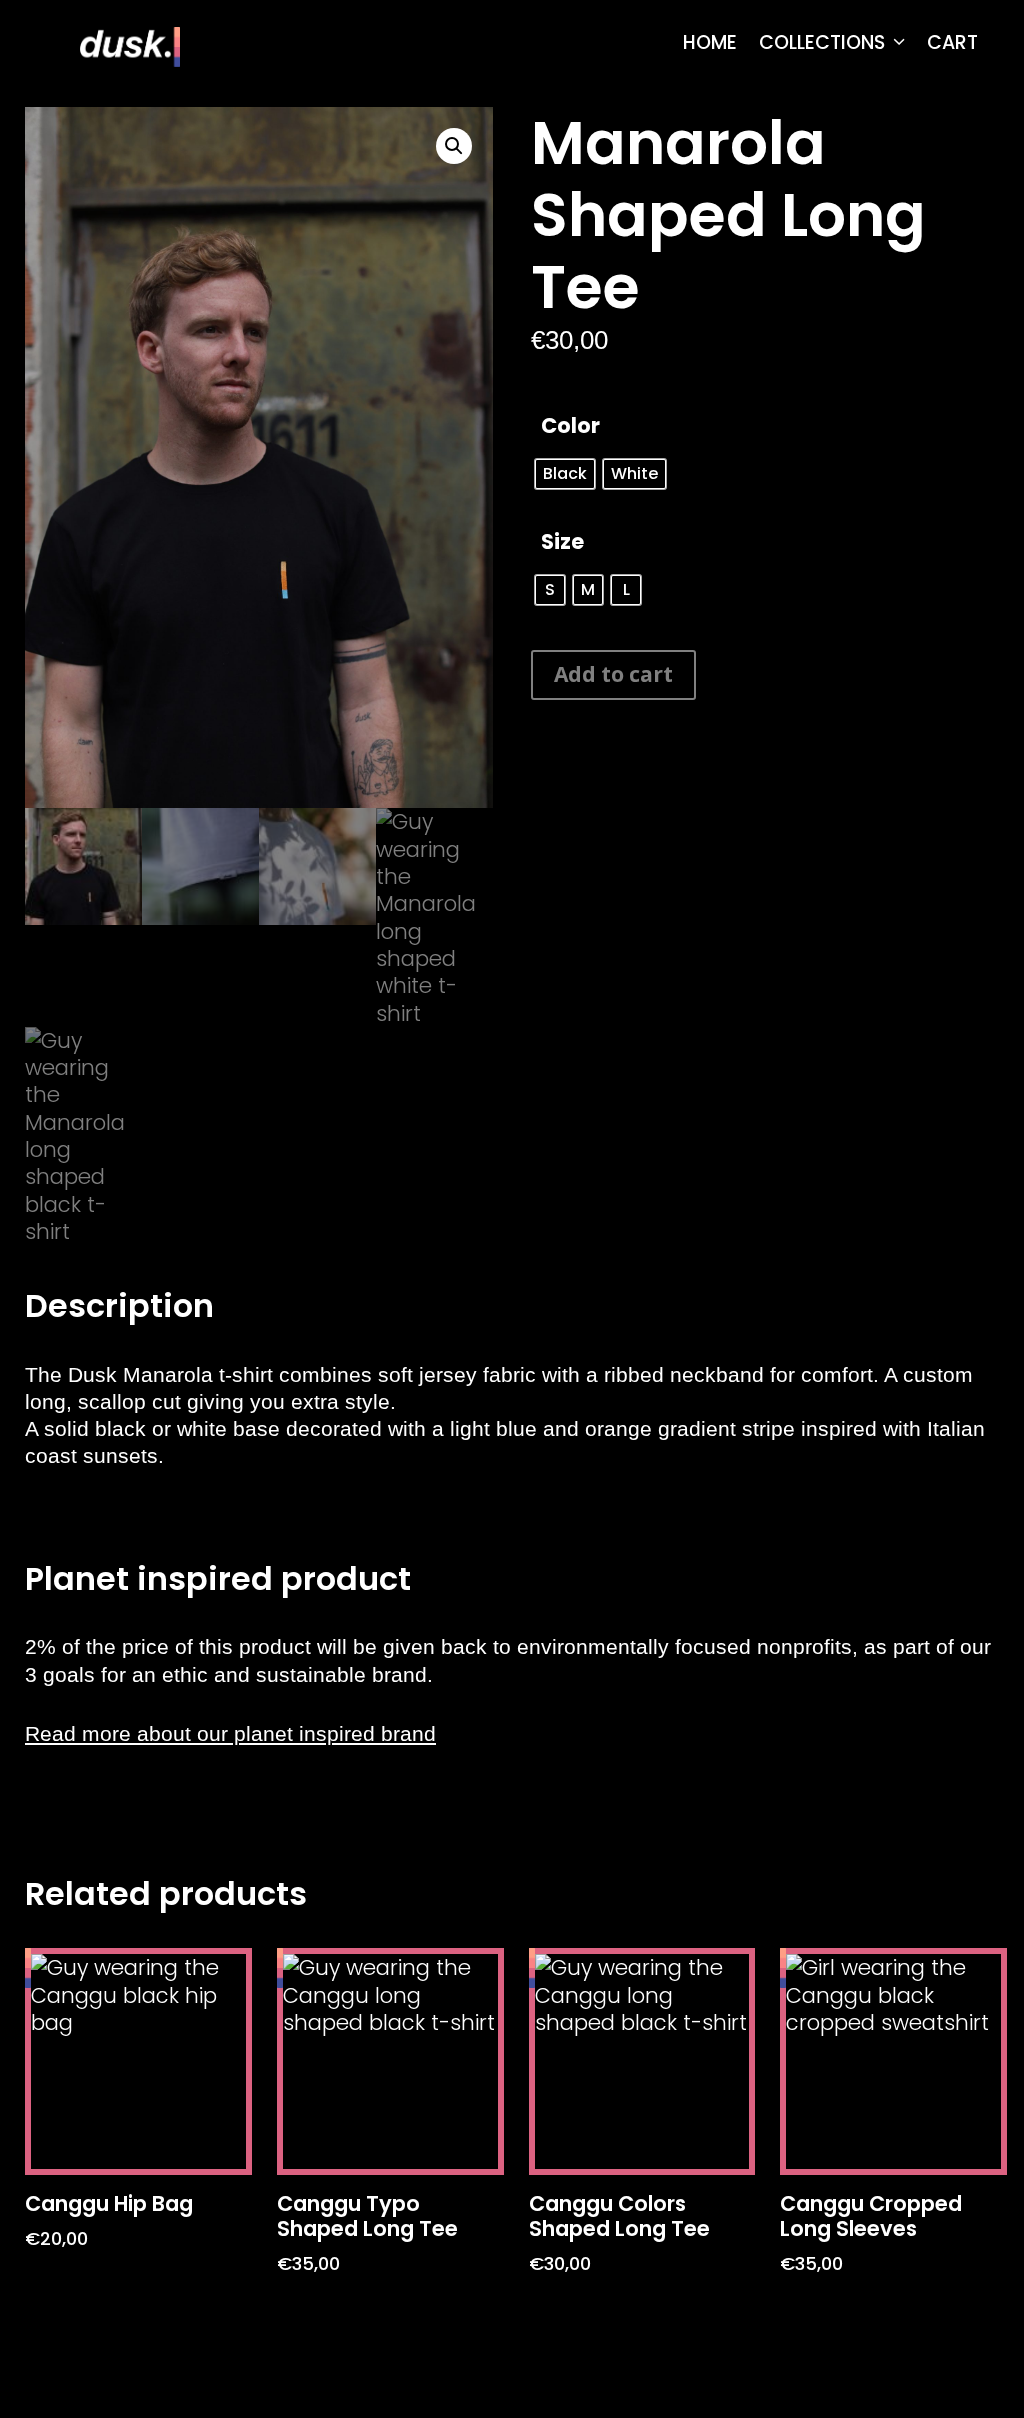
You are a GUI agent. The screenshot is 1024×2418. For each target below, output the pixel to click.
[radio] (565, 474)
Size (562, 541)
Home (710, 42)
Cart (952, 42)
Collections (822, 42)
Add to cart (613, 674)
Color (570, 425)
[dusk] (130, 45)
